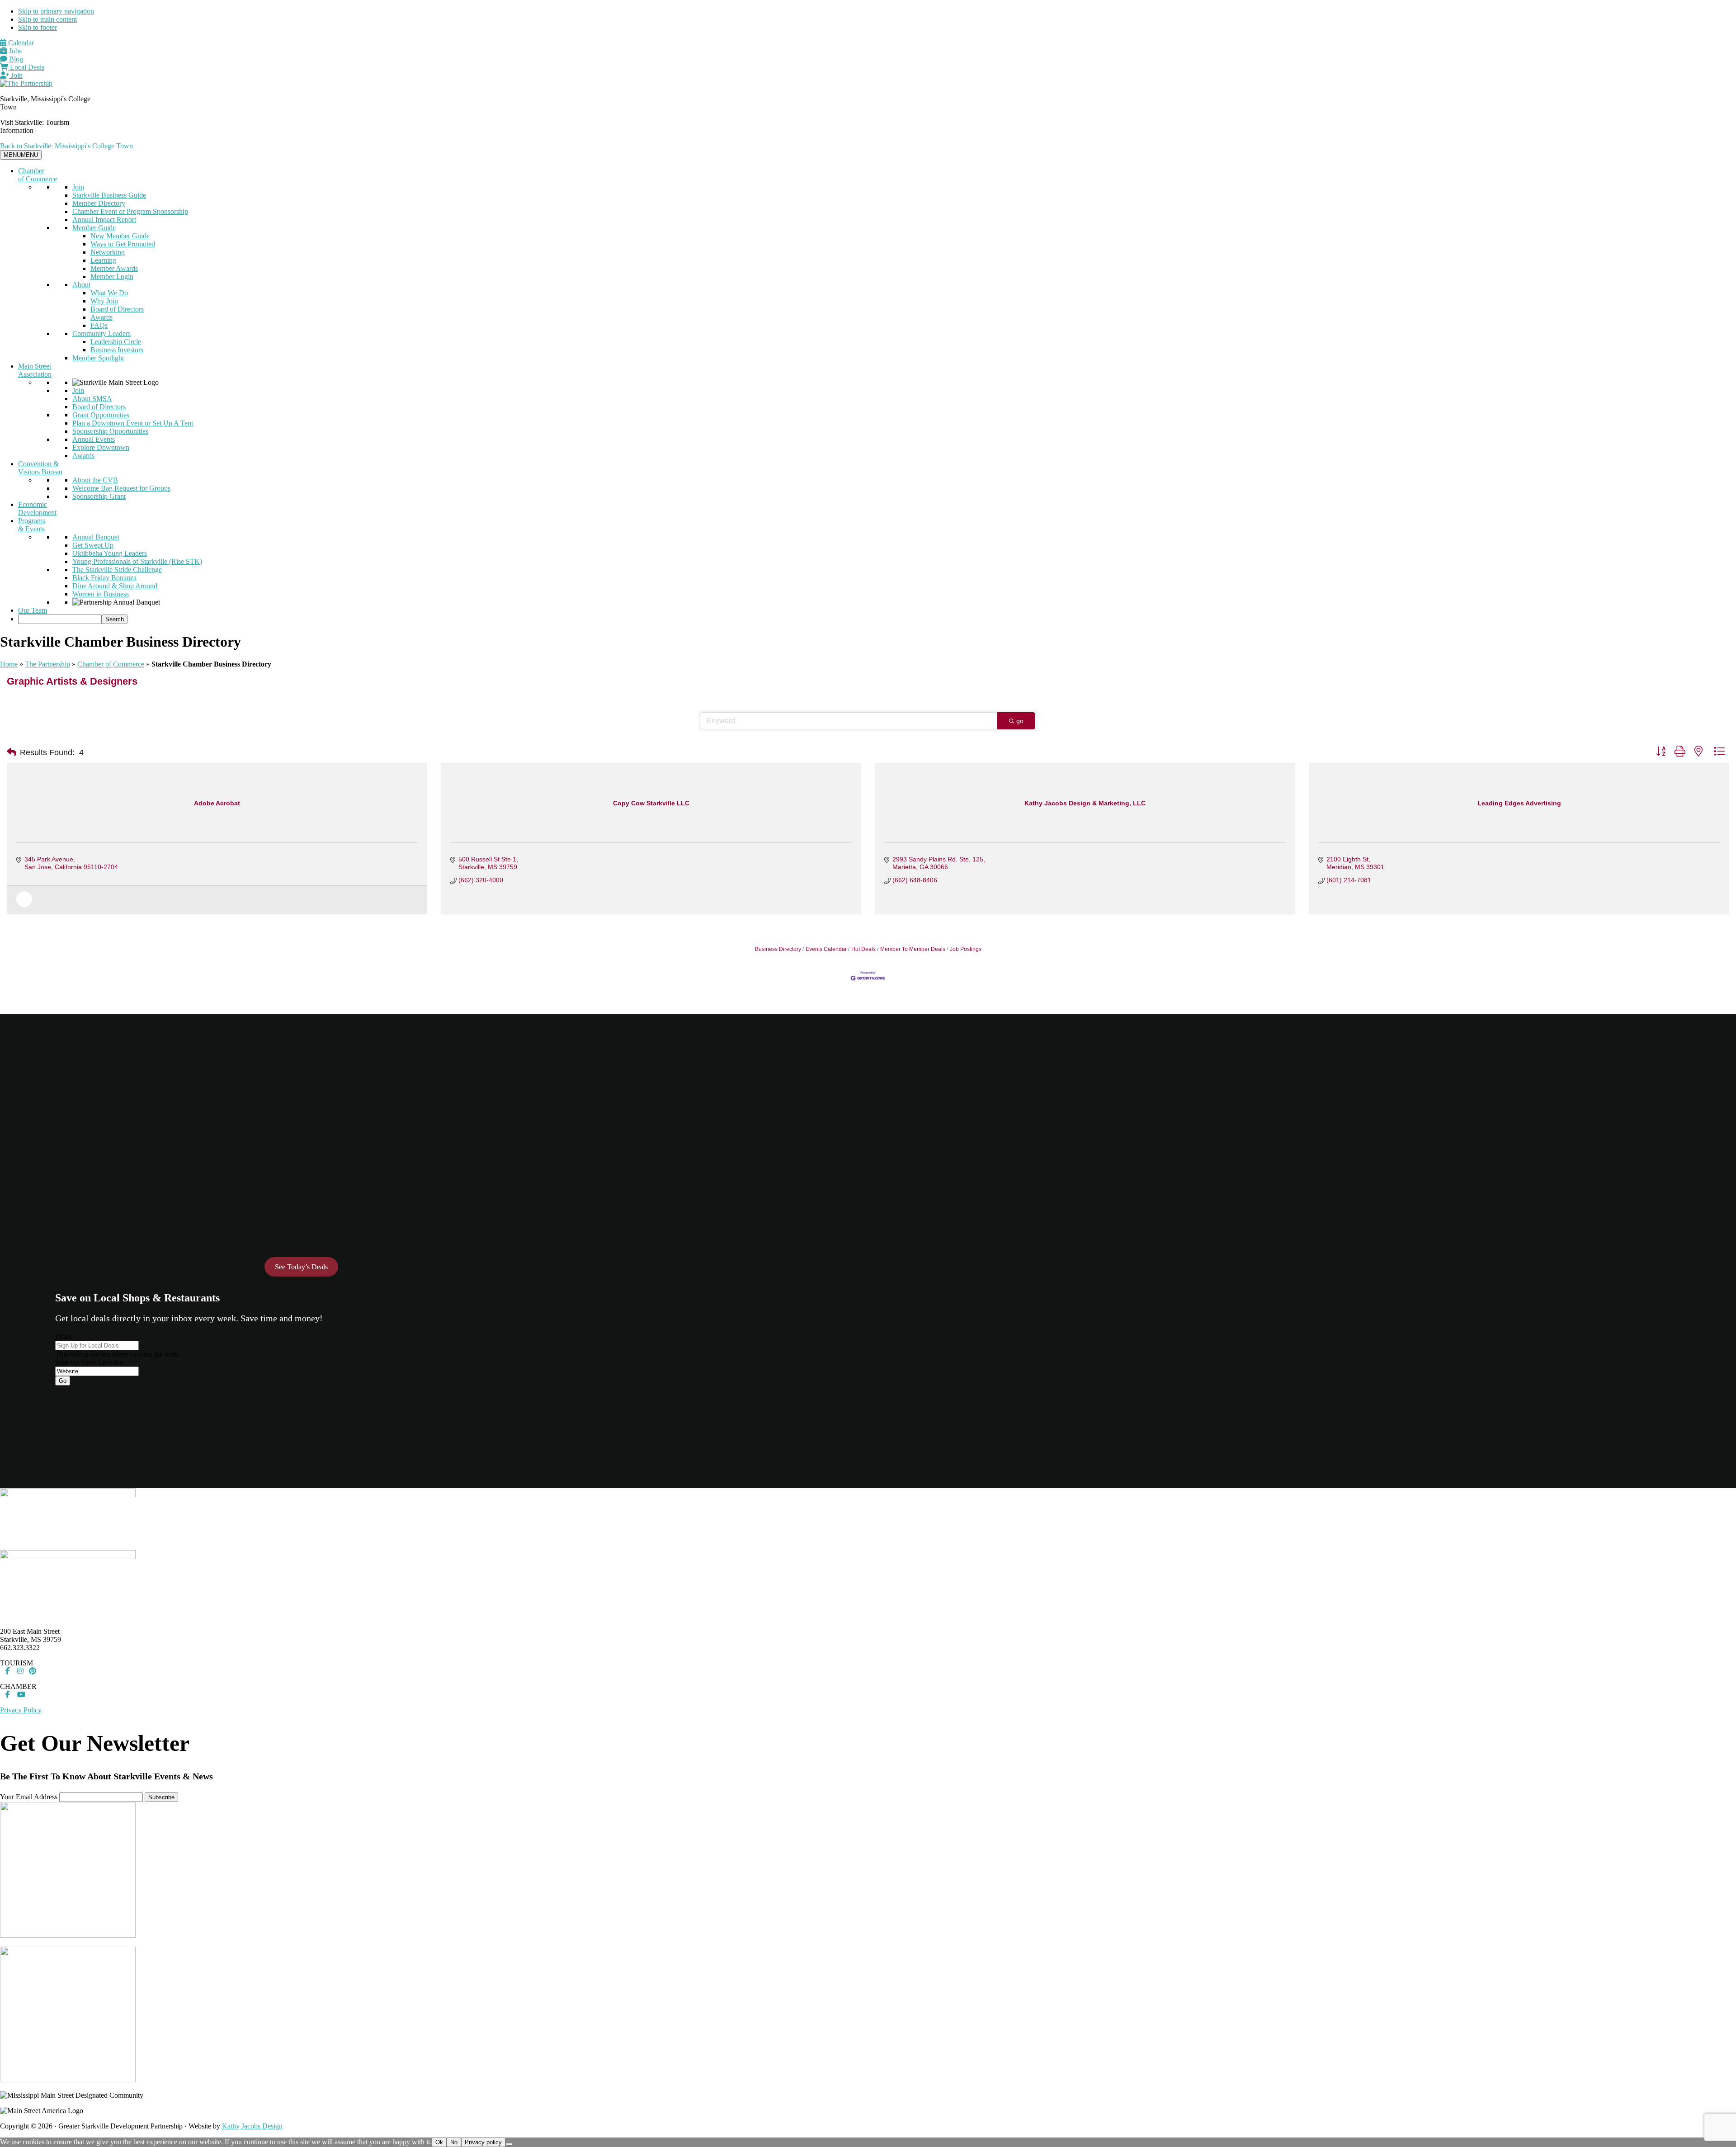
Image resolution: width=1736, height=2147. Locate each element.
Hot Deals (863, 949)
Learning (103, 260)
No (454, 2142)
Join (16, 75)
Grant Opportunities (101, 415)
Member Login (112, 277)
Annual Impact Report (104, 220)
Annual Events (94, 439)
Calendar (20, 43)
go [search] (1020, 721)
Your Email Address (29, 1797)
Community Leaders (101, 333)
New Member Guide (120, 236)
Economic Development (37, 508)
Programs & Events (32, 525)
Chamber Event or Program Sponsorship (130, 211)
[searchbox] (60, 619)
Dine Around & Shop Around (115, 586)
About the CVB (95, 480)
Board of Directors (117, 309)
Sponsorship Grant (99, 496)
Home (9, 664)
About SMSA (92, 399)
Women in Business (101, 594)
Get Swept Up (93, 545)
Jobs (14, 51)
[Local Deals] (24, 905)
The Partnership (47, 664)
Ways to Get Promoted (123, 244)
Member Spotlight (98, 358)
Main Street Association (35, 370)
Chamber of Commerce (38, 175)
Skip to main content (47, 19)
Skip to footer (38, 27)
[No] (509, 2144)
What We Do (109, 293)
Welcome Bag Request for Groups (121, 488)
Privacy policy (483, 2142)
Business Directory (778, 949)
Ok (439, 2142)
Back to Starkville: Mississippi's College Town (66, 146)
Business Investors (117, 350)
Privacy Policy (21, 1710)
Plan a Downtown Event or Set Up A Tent (133, 423)
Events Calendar (826, 949)
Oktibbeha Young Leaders (110, 553)
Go (63, 1381)
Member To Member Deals (913, 949)
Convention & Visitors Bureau (40, 468)
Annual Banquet (96, 537)
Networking (108, 252)
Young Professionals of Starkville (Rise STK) (137, 561)
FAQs (99, 325)
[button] (12, 752)
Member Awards (114, 268)
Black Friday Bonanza (104, 578)
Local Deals (26, 67)
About (81, 285)
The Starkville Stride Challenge (117, 570)
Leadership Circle (116, 342)
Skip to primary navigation (56, 11)
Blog (15, 59)
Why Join (104, 301)
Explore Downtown (101, 447)
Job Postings (966, 949)
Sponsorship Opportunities (110, 431)
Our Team (33, 610)
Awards (101, 317)
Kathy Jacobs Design (252, 2126)
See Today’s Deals (301, 1267)
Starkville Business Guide (109, 195)
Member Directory (99, 203)
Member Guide (94, 228)
